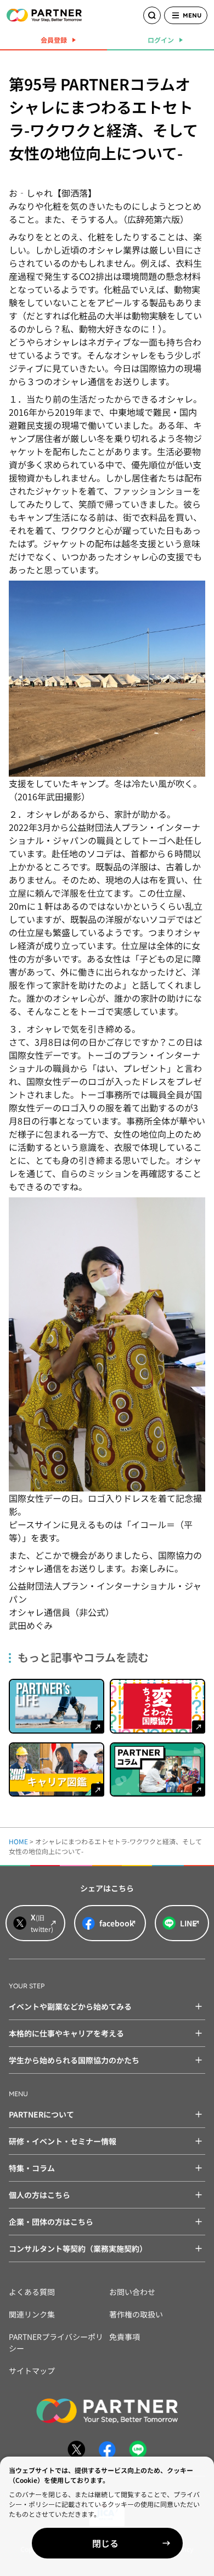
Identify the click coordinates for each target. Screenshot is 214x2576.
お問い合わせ (132, 2292)
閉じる (105, 2543)
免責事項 (125, 2337)
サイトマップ (32, 2371)
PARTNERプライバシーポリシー (56, 2342)
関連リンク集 (32, 2314)
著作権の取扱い (136, 2314)
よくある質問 (32, 2292)
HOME (18, 1841)
